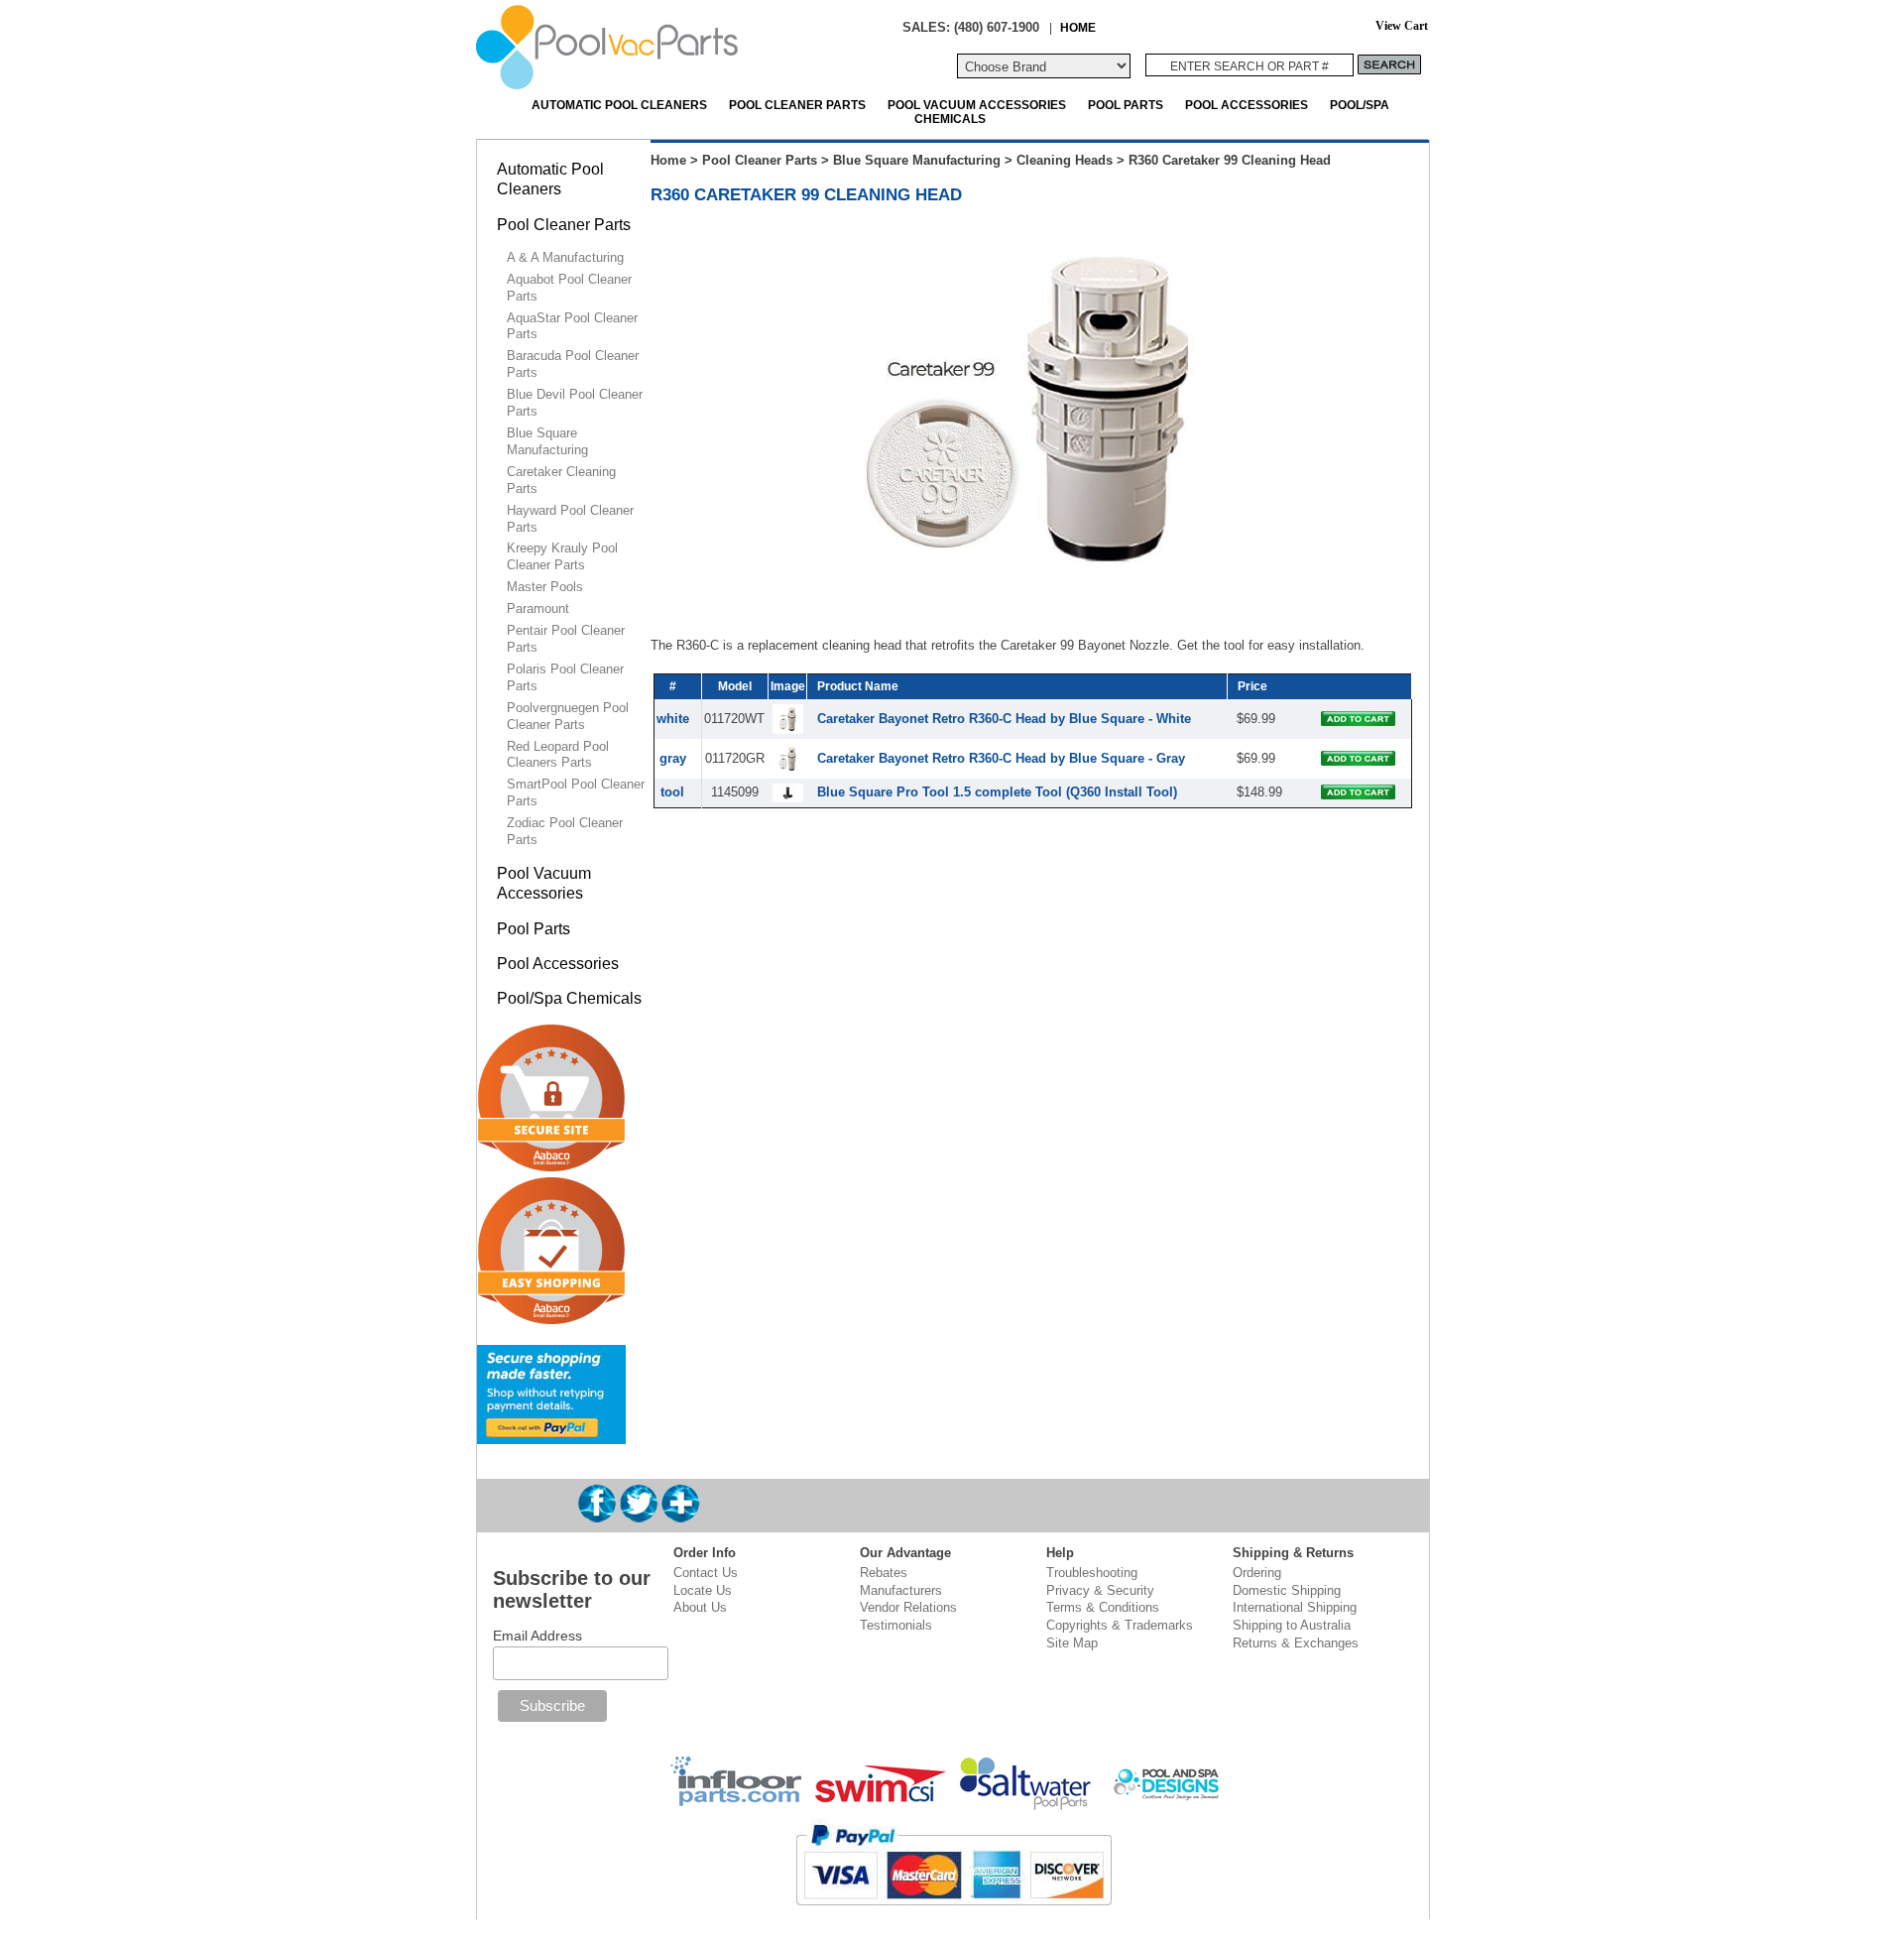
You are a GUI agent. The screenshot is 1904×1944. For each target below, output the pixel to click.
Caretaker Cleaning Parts (561, 480)
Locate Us (703, 1590)
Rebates (884, 1573)
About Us (700, 1607)
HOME (1078, 27)
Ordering (1257, 1573)
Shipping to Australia (1292, 1625)
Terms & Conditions (1103, 1607)
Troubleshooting (1092, 1573)
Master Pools (545, 587)
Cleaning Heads (1065, 160)
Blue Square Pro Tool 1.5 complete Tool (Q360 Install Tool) (997, 792)
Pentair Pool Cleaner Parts (566, 639)
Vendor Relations (908, 1607)
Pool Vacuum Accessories (977, 105)
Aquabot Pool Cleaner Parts (569, 288)
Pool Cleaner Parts (797, 105)
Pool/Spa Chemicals (569, 998)
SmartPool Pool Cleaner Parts (576, 792)
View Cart (1402, 26)
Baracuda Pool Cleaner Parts (573, 364)
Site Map (1072, 1643)
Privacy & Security (1100, 1590)
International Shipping (1295, 1607)
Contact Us (706, 1573)
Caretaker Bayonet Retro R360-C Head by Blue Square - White (1004, 719)
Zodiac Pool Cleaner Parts (565, 831)
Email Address (537, 1636)
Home (668, 160)
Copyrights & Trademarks (1120, 1625)
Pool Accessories (1247, 105)
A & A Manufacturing (565, 257)
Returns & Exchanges (1296, 1643)
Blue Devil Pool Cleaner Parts (575, 403)
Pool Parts (1126, 105)
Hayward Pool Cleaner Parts (570, 519)
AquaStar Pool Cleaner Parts (572, 326)
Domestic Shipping (1287, 1590)
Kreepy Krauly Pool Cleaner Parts (562, 556)
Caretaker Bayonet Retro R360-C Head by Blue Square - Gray (1001, 758)
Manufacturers (901, 1590)
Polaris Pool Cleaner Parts (565, 677)
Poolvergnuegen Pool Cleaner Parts (568, 716)
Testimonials (896, 1625)
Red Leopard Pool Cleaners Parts (558, 755)
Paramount (538, 608)
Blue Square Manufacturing (917, 160)
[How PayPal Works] (551, 1436)
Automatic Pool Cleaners (619, 105)
